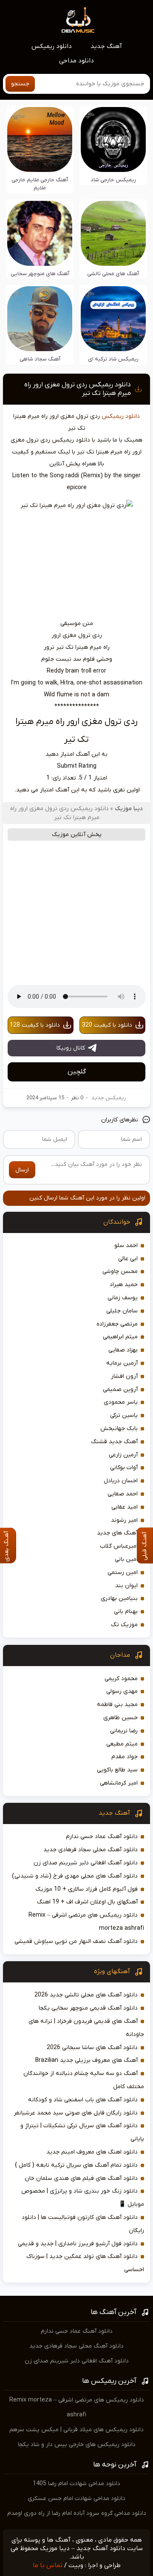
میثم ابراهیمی (120, 1337)
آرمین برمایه (122, 1363)
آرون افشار (124, 1376)
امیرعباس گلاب (119, 1546)
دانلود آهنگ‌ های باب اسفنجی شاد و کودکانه (83, 2100)
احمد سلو (126, 1246)
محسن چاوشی (120, 1271)
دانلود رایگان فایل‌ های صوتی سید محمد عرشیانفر (76, 2113)
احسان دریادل (121, 1481)
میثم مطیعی (122, 1744)
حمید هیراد (124, 1285)
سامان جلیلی (122, 1311)
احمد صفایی (123, 1494)
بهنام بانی (126, 1612)
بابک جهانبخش (119, 1429)
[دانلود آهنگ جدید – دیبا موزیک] (78, 20)
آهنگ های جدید (117, 1533)
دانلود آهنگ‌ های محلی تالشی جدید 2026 (86, 1995)
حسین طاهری (120, 1718)
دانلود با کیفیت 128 (35, 1025)
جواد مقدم (125, 1757)
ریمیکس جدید (109, 1098)
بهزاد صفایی (123, 1350)
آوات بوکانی (124, 1468)
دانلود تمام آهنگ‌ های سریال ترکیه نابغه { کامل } (76, 2165)
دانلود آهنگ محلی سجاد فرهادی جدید (91, 1850)
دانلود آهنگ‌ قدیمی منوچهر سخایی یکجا (88, 2008)
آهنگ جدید (106, 46)
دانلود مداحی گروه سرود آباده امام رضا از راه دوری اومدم (77, 2513)
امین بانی (126, 1559)
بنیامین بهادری (119, 1598)
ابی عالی (128, 1259)
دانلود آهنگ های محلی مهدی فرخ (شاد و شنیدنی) (75, 1876)
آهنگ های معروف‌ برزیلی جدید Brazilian (86, 2060)
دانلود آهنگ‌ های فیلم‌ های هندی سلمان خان (81, 2178)
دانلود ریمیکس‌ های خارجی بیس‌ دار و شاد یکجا (77, 2445)
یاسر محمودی (121, 1402)
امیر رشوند (124, 1520)
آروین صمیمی (120, 1389)
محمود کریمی (121, 1679)
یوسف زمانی (123, 1298)
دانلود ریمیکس (52, 46)
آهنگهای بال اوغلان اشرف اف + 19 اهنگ (87, 1902)
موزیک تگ (124, 1625)
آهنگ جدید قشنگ (114, 1442)
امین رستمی (123, 1572)
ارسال (22, 1170)
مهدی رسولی (122, 1691)
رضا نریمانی (124, 1731)
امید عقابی (125, 1507)
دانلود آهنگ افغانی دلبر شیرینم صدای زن (86, 1863)
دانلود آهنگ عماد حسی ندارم (102, 1837)
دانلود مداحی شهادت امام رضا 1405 (76, 2484)
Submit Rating (77, 766)
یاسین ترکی (124, 1415)
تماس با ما (48, 2565)
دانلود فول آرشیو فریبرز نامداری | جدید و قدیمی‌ (78, 2244)
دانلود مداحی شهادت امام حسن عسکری (76, 2499)
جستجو (20, 84)
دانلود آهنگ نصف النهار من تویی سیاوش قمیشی (76, 1941)
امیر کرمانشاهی (119, 1783)
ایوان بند (126, 1586)
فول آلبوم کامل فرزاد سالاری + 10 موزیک (86, 1889)
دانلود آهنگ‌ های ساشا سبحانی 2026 (92, 2048)
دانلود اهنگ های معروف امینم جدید (92, 2152)
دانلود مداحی (76, 61)
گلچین (77, 1072)
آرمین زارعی (123, 1455)
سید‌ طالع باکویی (117, 1770)
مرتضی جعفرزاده (117, 1324)
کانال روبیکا (71, 1048)
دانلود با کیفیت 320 (107, 1025)
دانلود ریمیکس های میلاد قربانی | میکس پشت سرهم (76, 2430)
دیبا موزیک (129, 809)
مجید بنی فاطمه (117, 1705)
